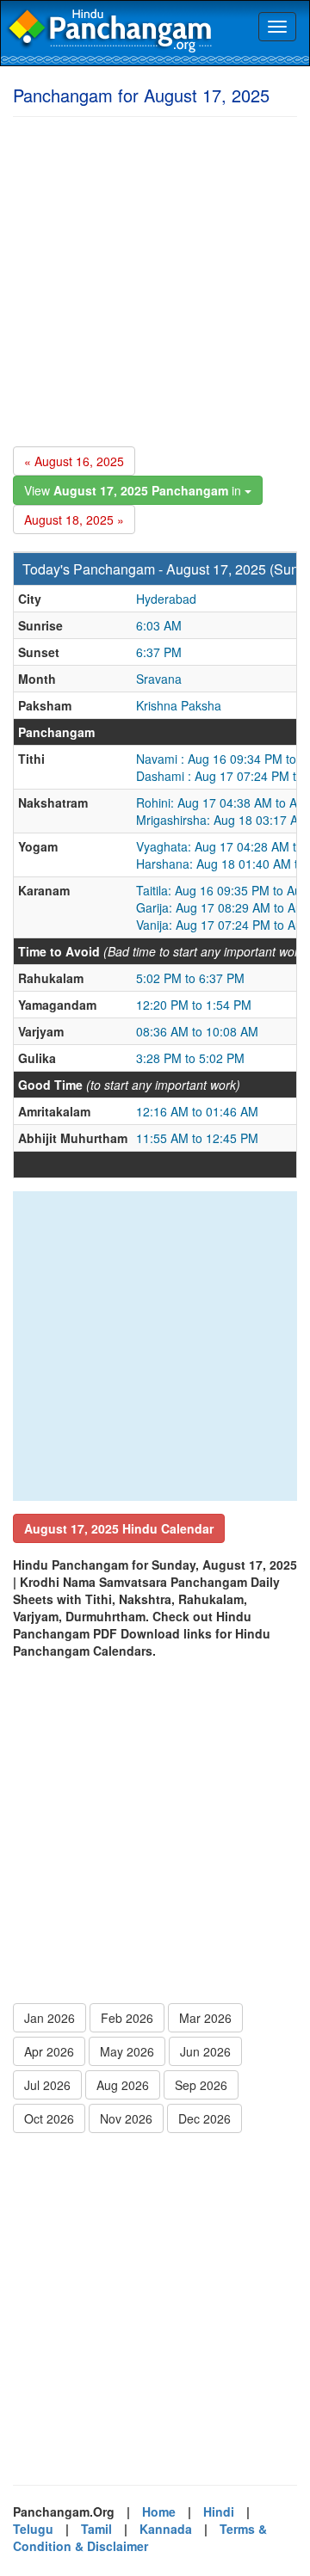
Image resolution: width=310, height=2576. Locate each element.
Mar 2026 (205, 2018)
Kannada (166, 2529)
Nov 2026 (126, 2118)
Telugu (33, 2529)
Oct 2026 (49, 2118)
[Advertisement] (155, 279)
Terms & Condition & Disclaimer (140, 2537)
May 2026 (127, 2051)
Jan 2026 (50, 2018)
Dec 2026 (205, 2118)
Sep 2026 (201, 2085)
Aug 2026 (123, 2085)
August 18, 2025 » (74, 520)
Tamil (96, 2529)
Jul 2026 (47, 2085)
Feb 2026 (127, 2018)
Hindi (219, 2511)
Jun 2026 (205, 2051)
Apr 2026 (49, 2051)
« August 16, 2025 (74, 461)
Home (159, 2511)
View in (134, 490)
